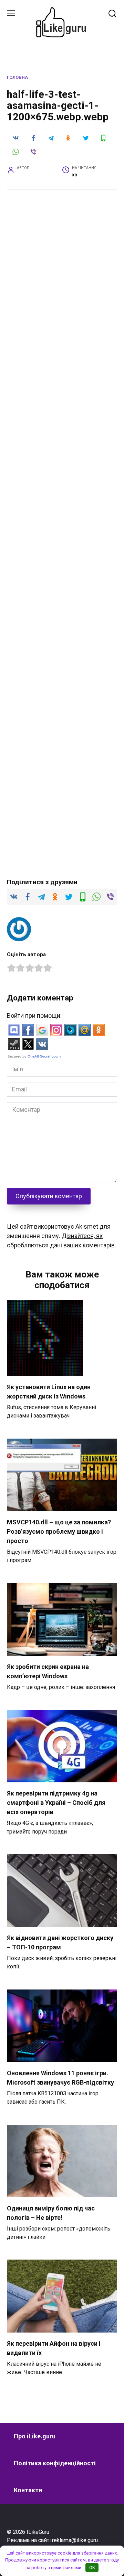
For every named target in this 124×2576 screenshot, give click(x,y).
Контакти (28, 2490)
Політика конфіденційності (55, 2463)
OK (92, 2568)
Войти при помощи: (34, 1015)
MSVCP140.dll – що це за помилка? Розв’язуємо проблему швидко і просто (59, 1531)
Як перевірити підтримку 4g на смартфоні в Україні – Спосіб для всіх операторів (56, 1803)
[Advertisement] (62, 276)
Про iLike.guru (35, 2436)
